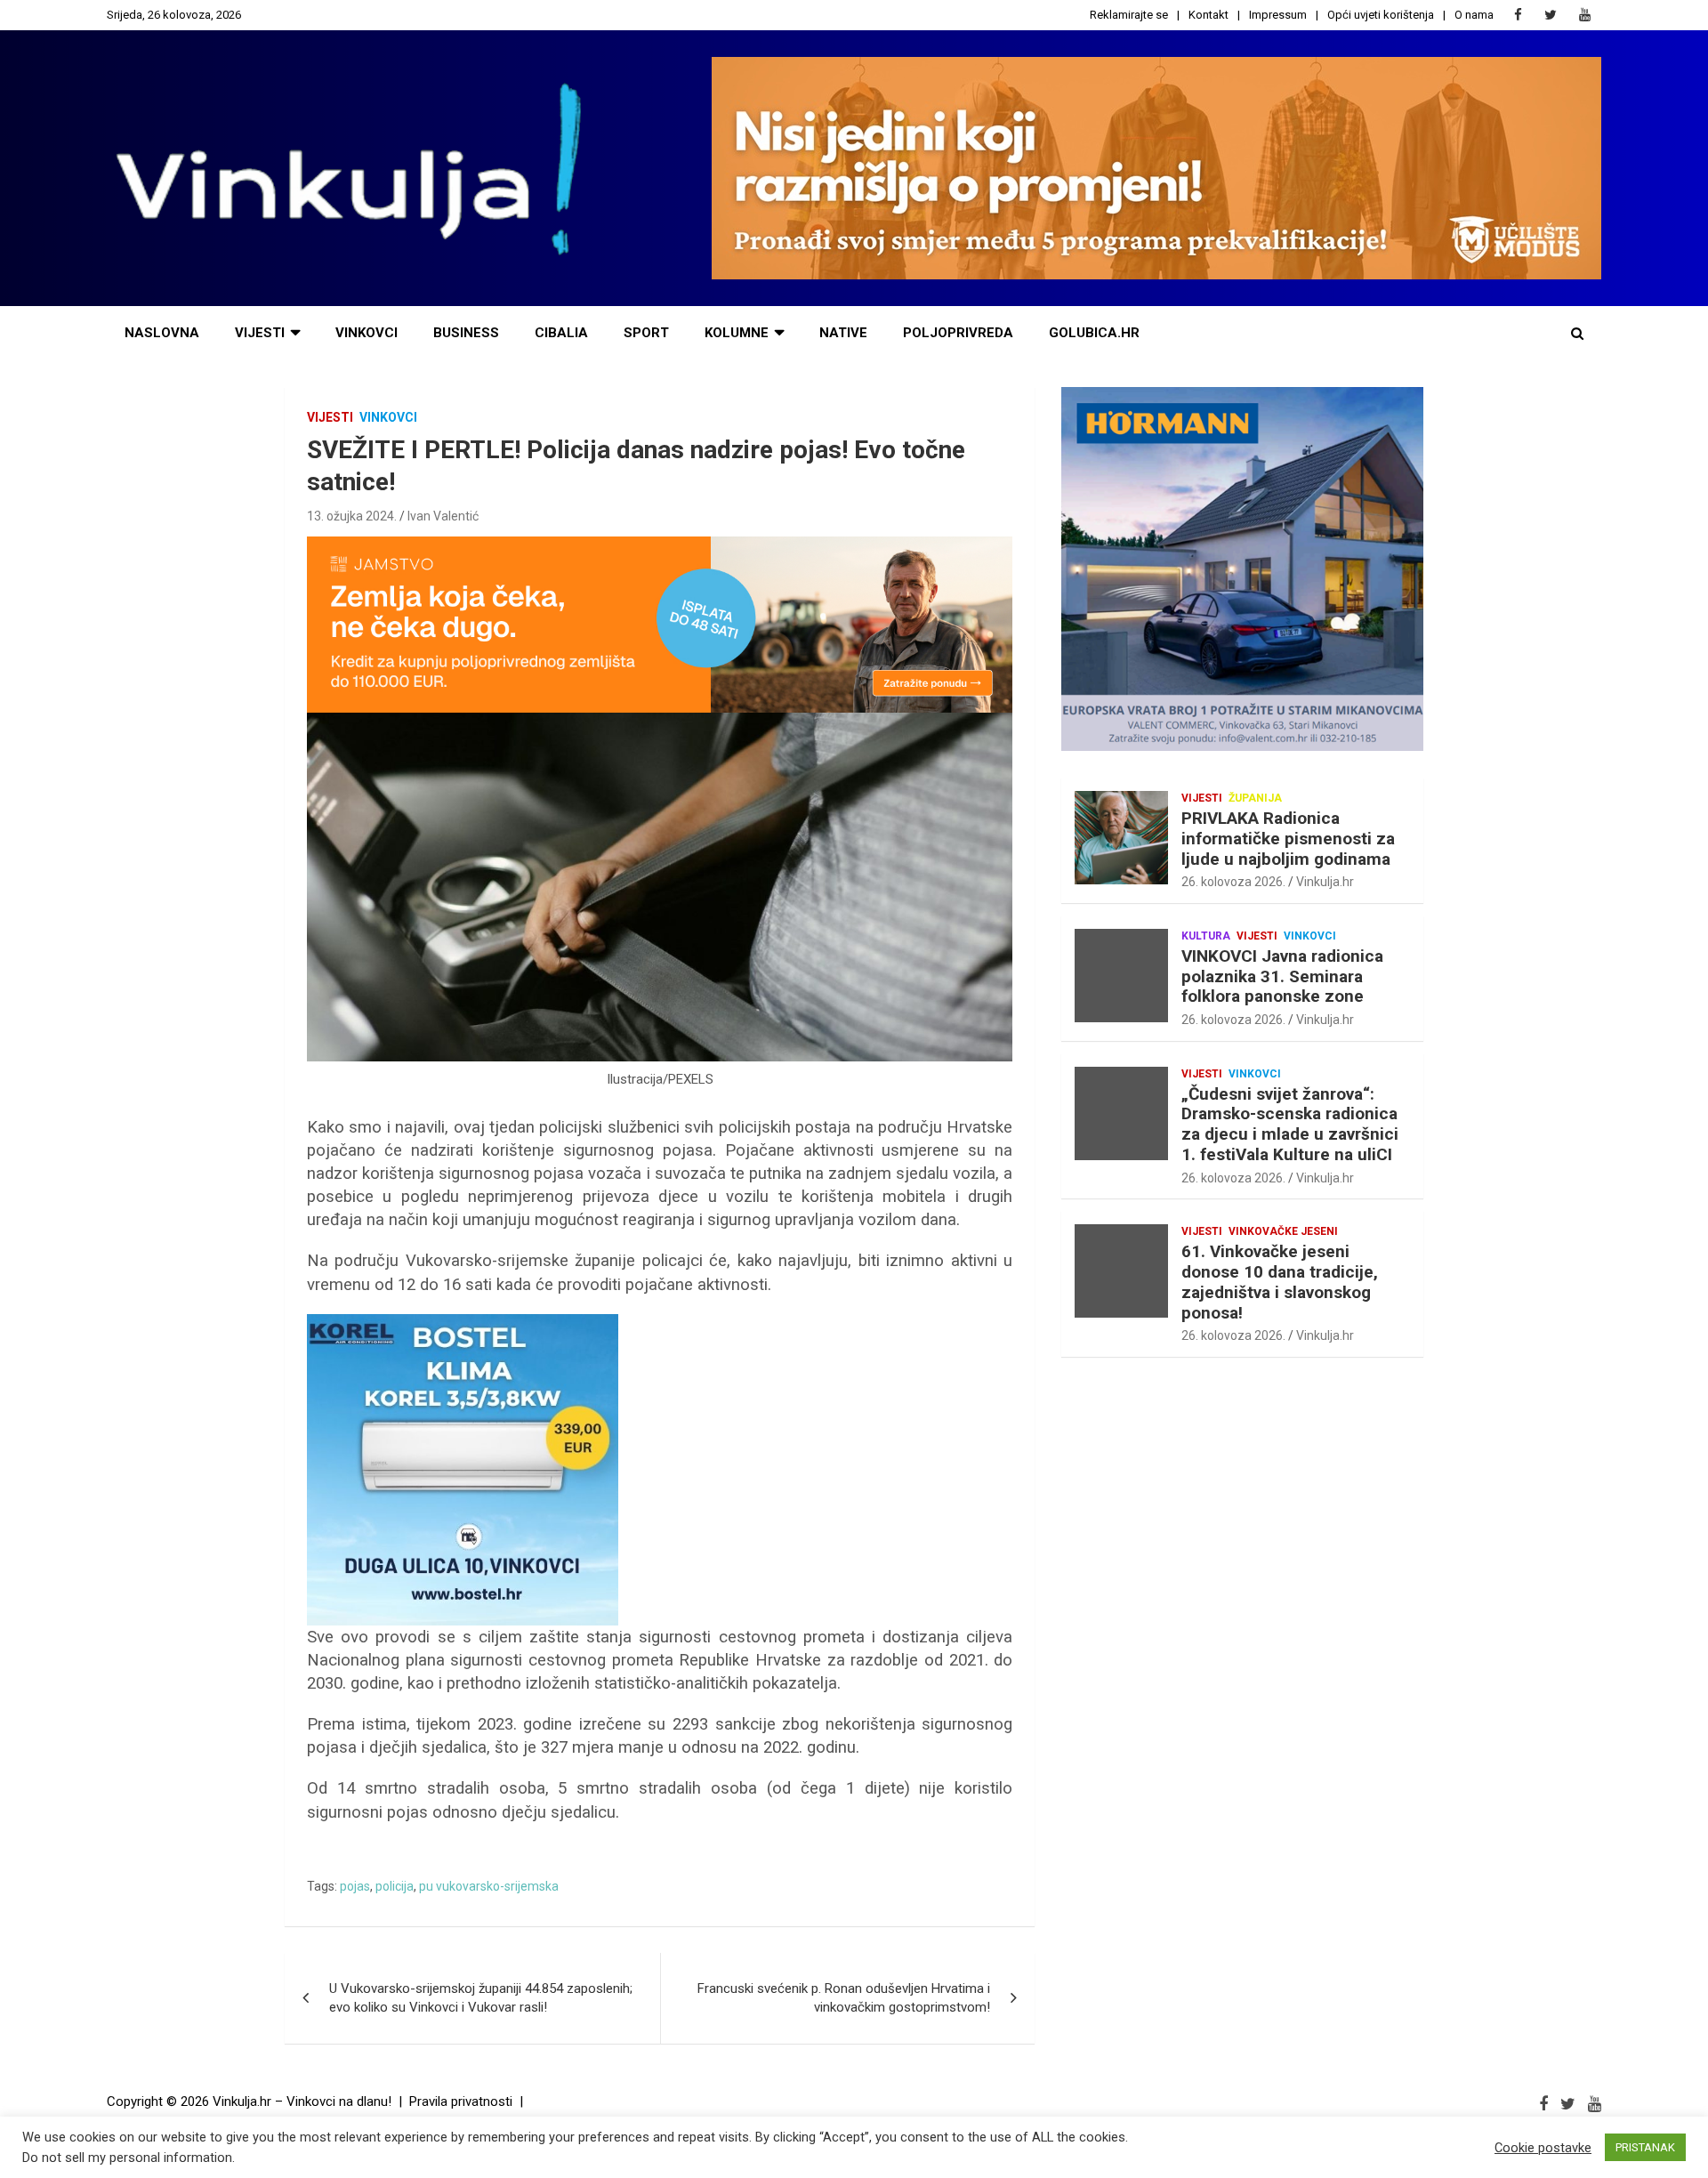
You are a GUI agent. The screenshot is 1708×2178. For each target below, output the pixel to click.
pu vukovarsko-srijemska (489, 1886)
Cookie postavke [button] (1543, 2148)
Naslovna (162, 333)
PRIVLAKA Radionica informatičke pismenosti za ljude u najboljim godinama (1288, 839)
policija (395, 1886)
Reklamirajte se (1129, 15)
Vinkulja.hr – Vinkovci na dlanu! (302, 2101)
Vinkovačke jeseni (1283, 1231)
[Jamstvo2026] (660, 545)
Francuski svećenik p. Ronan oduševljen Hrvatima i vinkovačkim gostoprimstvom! (844, 1998)
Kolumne (737, 333)
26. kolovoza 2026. (1233, 882)
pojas (355, 1886)
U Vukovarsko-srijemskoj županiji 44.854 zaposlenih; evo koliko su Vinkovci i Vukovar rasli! (481, 1998)
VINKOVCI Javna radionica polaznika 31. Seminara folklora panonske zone (1282, 976)
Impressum (1278, 15)
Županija (1255, 798)
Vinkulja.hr (1325, 882)
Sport (646, 333)
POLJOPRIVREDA (958, 333)
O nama (1474, 15)
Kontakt (1208, 15)
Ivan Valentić (443, 516)
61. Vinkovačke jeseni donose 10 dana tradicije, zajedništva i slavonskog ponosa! (1280, 1282)
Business (466, 333)
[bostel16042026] (463, 1323)
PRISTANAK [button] (1645, 2147)
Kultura (1206, 936)
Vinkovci (367, 333)
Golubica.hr (1094, 333)
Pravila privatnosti (461, 2101)
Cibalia (561, 333)
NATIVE (843, 333)
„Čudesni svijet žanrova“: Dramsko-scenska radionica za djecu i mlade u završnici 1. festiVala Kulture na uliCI (1290, 1124)
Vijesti (260, 333)
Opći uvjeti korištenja (1381, 15)
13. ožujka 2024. (352, 516)
